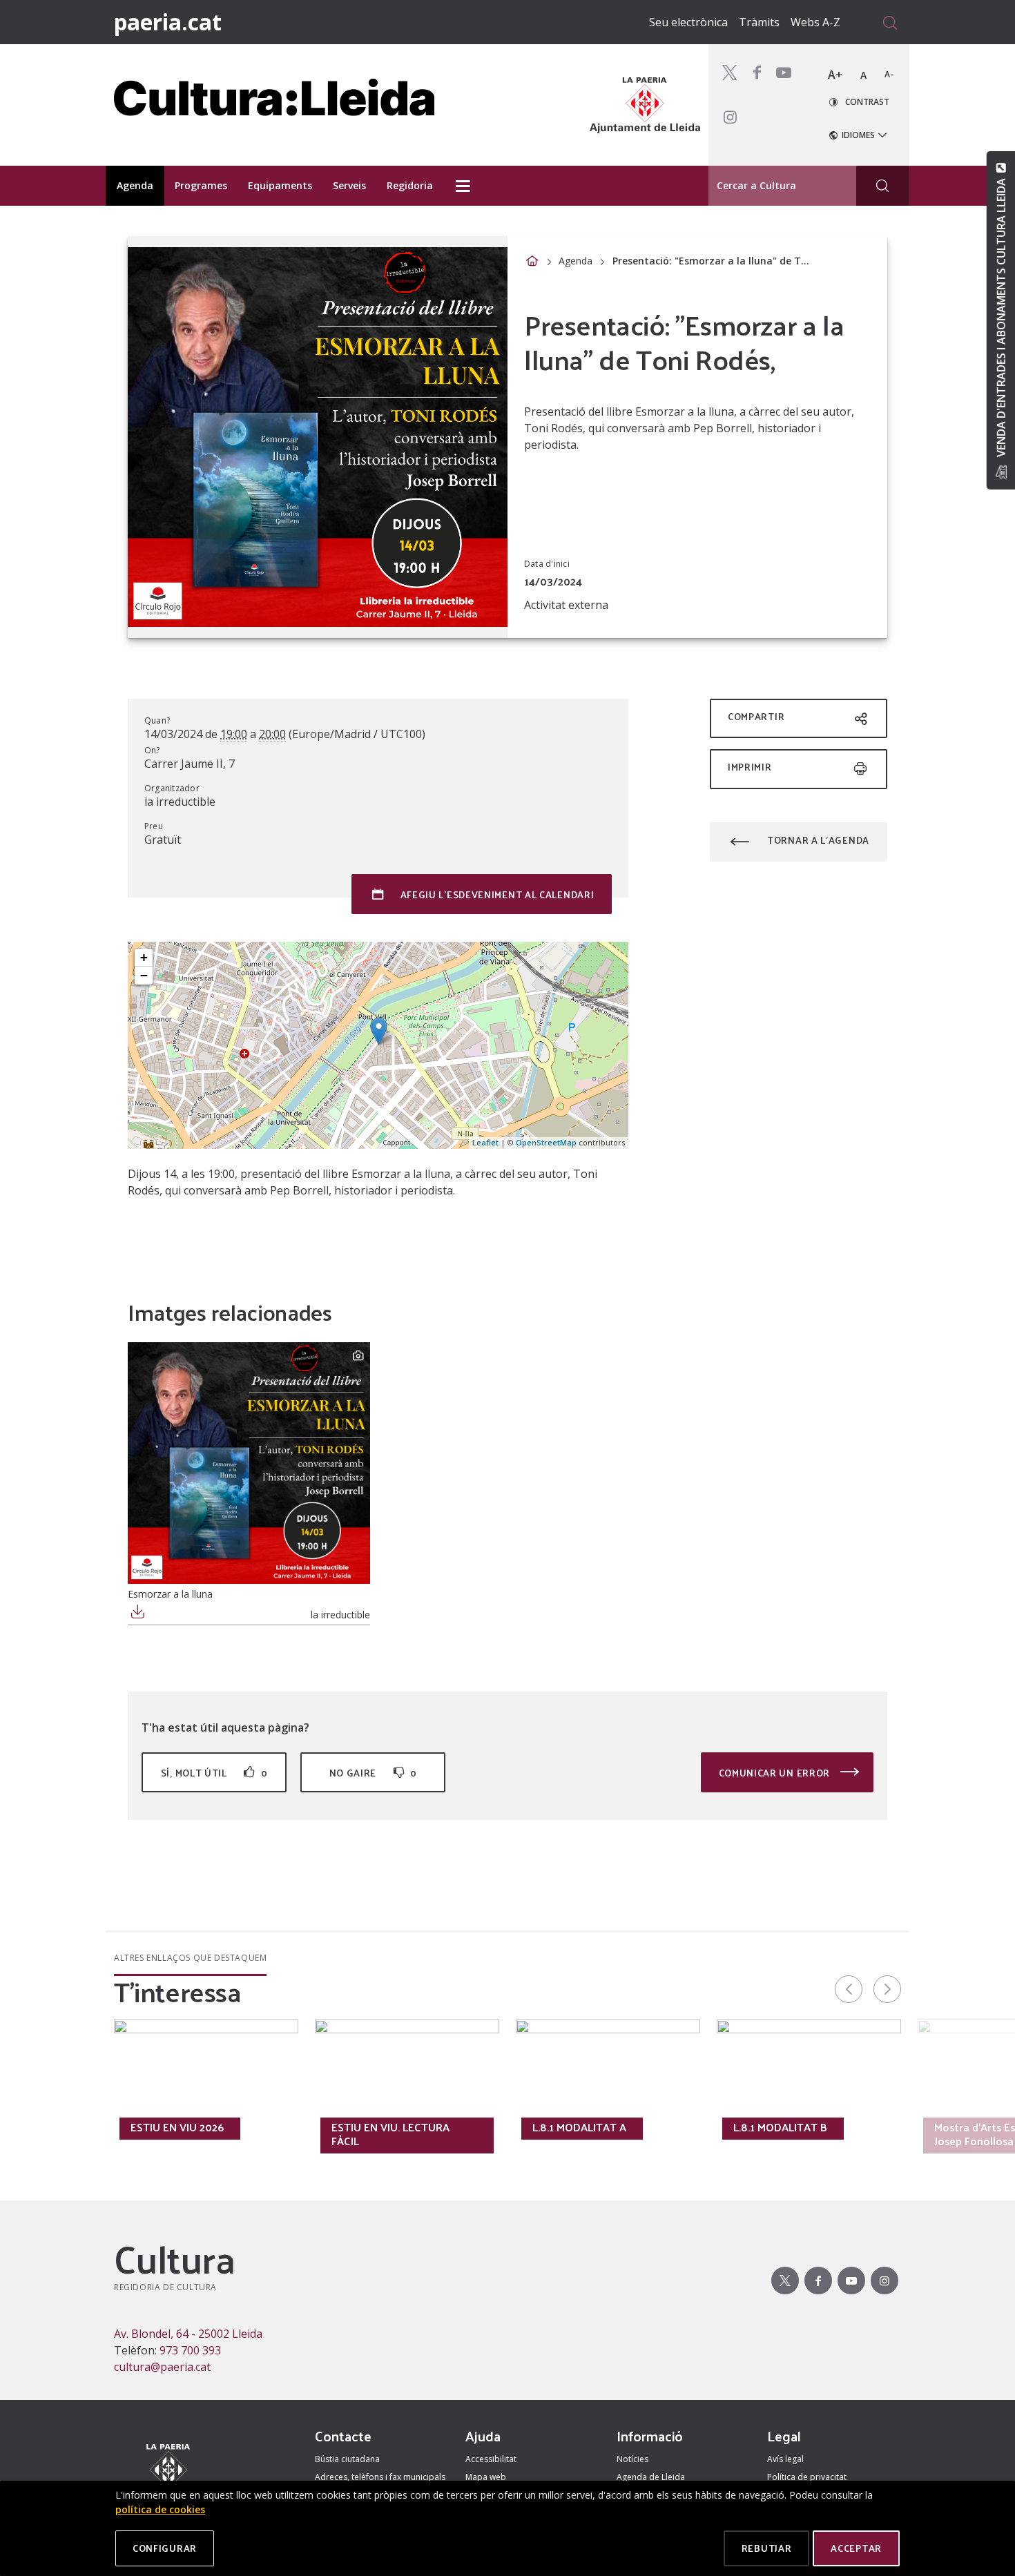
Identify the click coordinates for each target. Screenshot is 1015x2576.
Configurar (165, 2548)
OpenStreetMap (546, 1142)
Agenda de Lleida (651, 2477)
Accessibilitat (491, 2459)
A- (889, 74)
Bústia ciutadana (347, 2459)
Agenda (576, 261)
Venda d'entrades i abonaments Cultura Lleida (1000, 318)
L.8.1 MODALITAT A (579, 2127)
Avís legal (785, 2459)
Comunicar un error (776, 1773)
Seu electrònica (688, 22)
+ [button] (144, 957)
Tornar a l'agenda (818, 840)
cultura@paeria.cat (162, 2367)
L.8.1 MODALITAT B (780, 2127)
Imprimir (750, 767)
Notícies (632, 2459)
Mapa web (486, 2477)
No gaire (373, 1773)
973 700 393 (190, 2350)
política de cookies (160, 2509)
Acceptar (856, 2548)
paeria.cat (168, 22)
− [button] (144, 975)
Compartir (756, 716)
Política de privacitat (807, 2477)
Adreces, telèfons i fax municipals (380, 2477)
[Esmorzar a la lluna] (249, 1463)
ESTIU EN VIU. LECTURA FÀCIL (390, 2134)
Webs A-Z (815, 22)
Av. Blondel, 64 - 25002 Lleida (188, 2334)
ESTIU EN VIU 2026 (177, 2127)
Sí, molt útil (214, 1773)
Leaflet (485, 1142)
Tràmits (759, 22)
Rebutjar (767, 2548)
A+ (835, 75)
